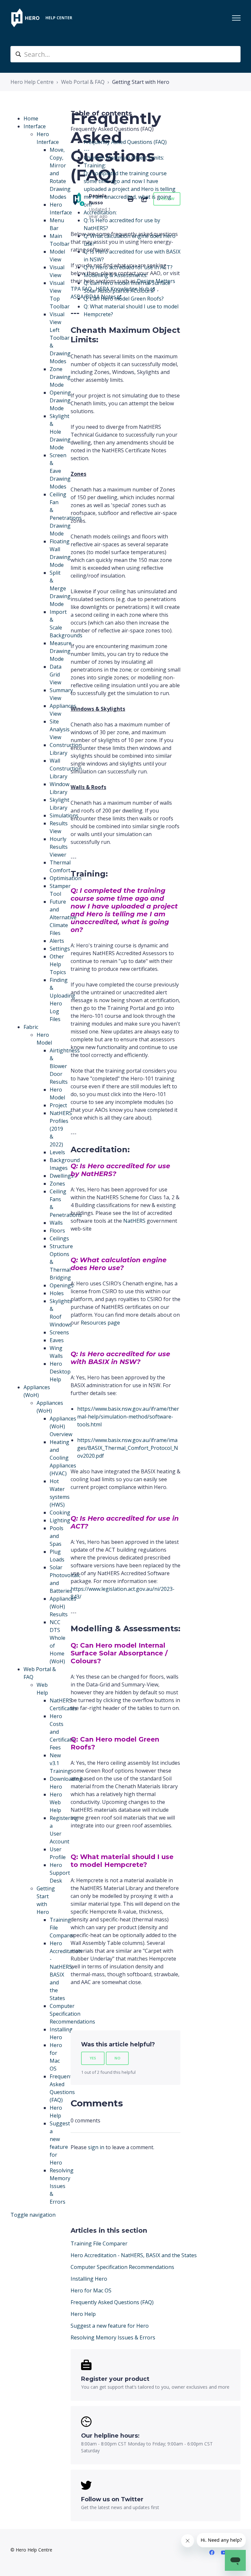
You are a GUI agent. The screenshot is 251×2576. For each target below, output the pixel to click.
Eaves (57, 1340)
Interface (35, 126)
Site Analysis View (60, 729)
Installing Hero (89, 2279)
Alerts (57, 941)
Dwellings (62, 1176)
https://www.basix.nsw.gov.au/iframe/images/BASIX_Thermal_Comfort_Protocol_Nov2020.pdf (128, 1448)
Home (31, 118)
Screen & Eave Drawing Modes (60, 471)
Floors (57, 1231)
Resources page (100, 1323)
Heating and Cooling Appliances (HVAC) (63, 1458)
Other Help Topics (58, 964)
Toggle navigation (33, 2215)
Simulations (64, 815)
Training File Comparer (99, 2243)
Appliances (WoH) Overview (63, 1426)
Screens (59, 1332)
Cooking (60, 1513)
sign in (96, 2147)
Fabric (31, 1027)
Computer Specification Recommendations (122, 2267)
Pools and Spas (57, 1536)
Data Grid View (56, 675)
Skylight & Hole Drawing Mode (60, 432)
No (117, 2058)
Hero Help (83, 2314)
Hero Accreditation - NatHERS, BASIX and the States (134, 2255)
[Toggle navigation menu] (236, 18)
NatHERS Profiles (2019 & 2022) (61, 1129)
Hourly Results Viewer (59, 847)
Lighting (60, 1520)
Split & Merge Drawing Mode (60, 588)
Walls (56, 1223)
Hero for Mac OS (91, 2290)
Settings (60, 949)
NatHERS (135, 1221)
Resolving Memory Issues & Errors (62, 2186)
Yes (93, 2058)
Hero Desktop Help (60, 1372)
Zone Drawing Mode (60, 377)
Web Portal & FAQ (83, 82)
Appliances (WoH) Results (63, 1606)
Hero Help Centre (32, 82)
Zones (57, 1184)
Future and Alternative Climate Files (63, 917)
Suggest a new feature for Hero (110, 2326)
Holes (57, 1293)
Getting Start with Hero (141, 82)
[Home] (25, 18)
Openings (62, 1285)
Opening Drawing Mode (60, 400)
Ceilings (59, 1238)
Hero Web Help (56, 1802)
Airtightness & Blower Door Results (65, 1066)
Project (58, 1105)
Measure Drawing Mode (61, 651)
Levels (57, 1152)
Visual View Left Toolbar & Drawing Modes (60, 338)
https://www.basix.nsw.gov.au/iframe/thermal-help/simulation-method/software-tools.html (128, 1417)
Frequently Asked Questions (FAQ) (112, 2302)
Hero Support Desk (60, 1873)
